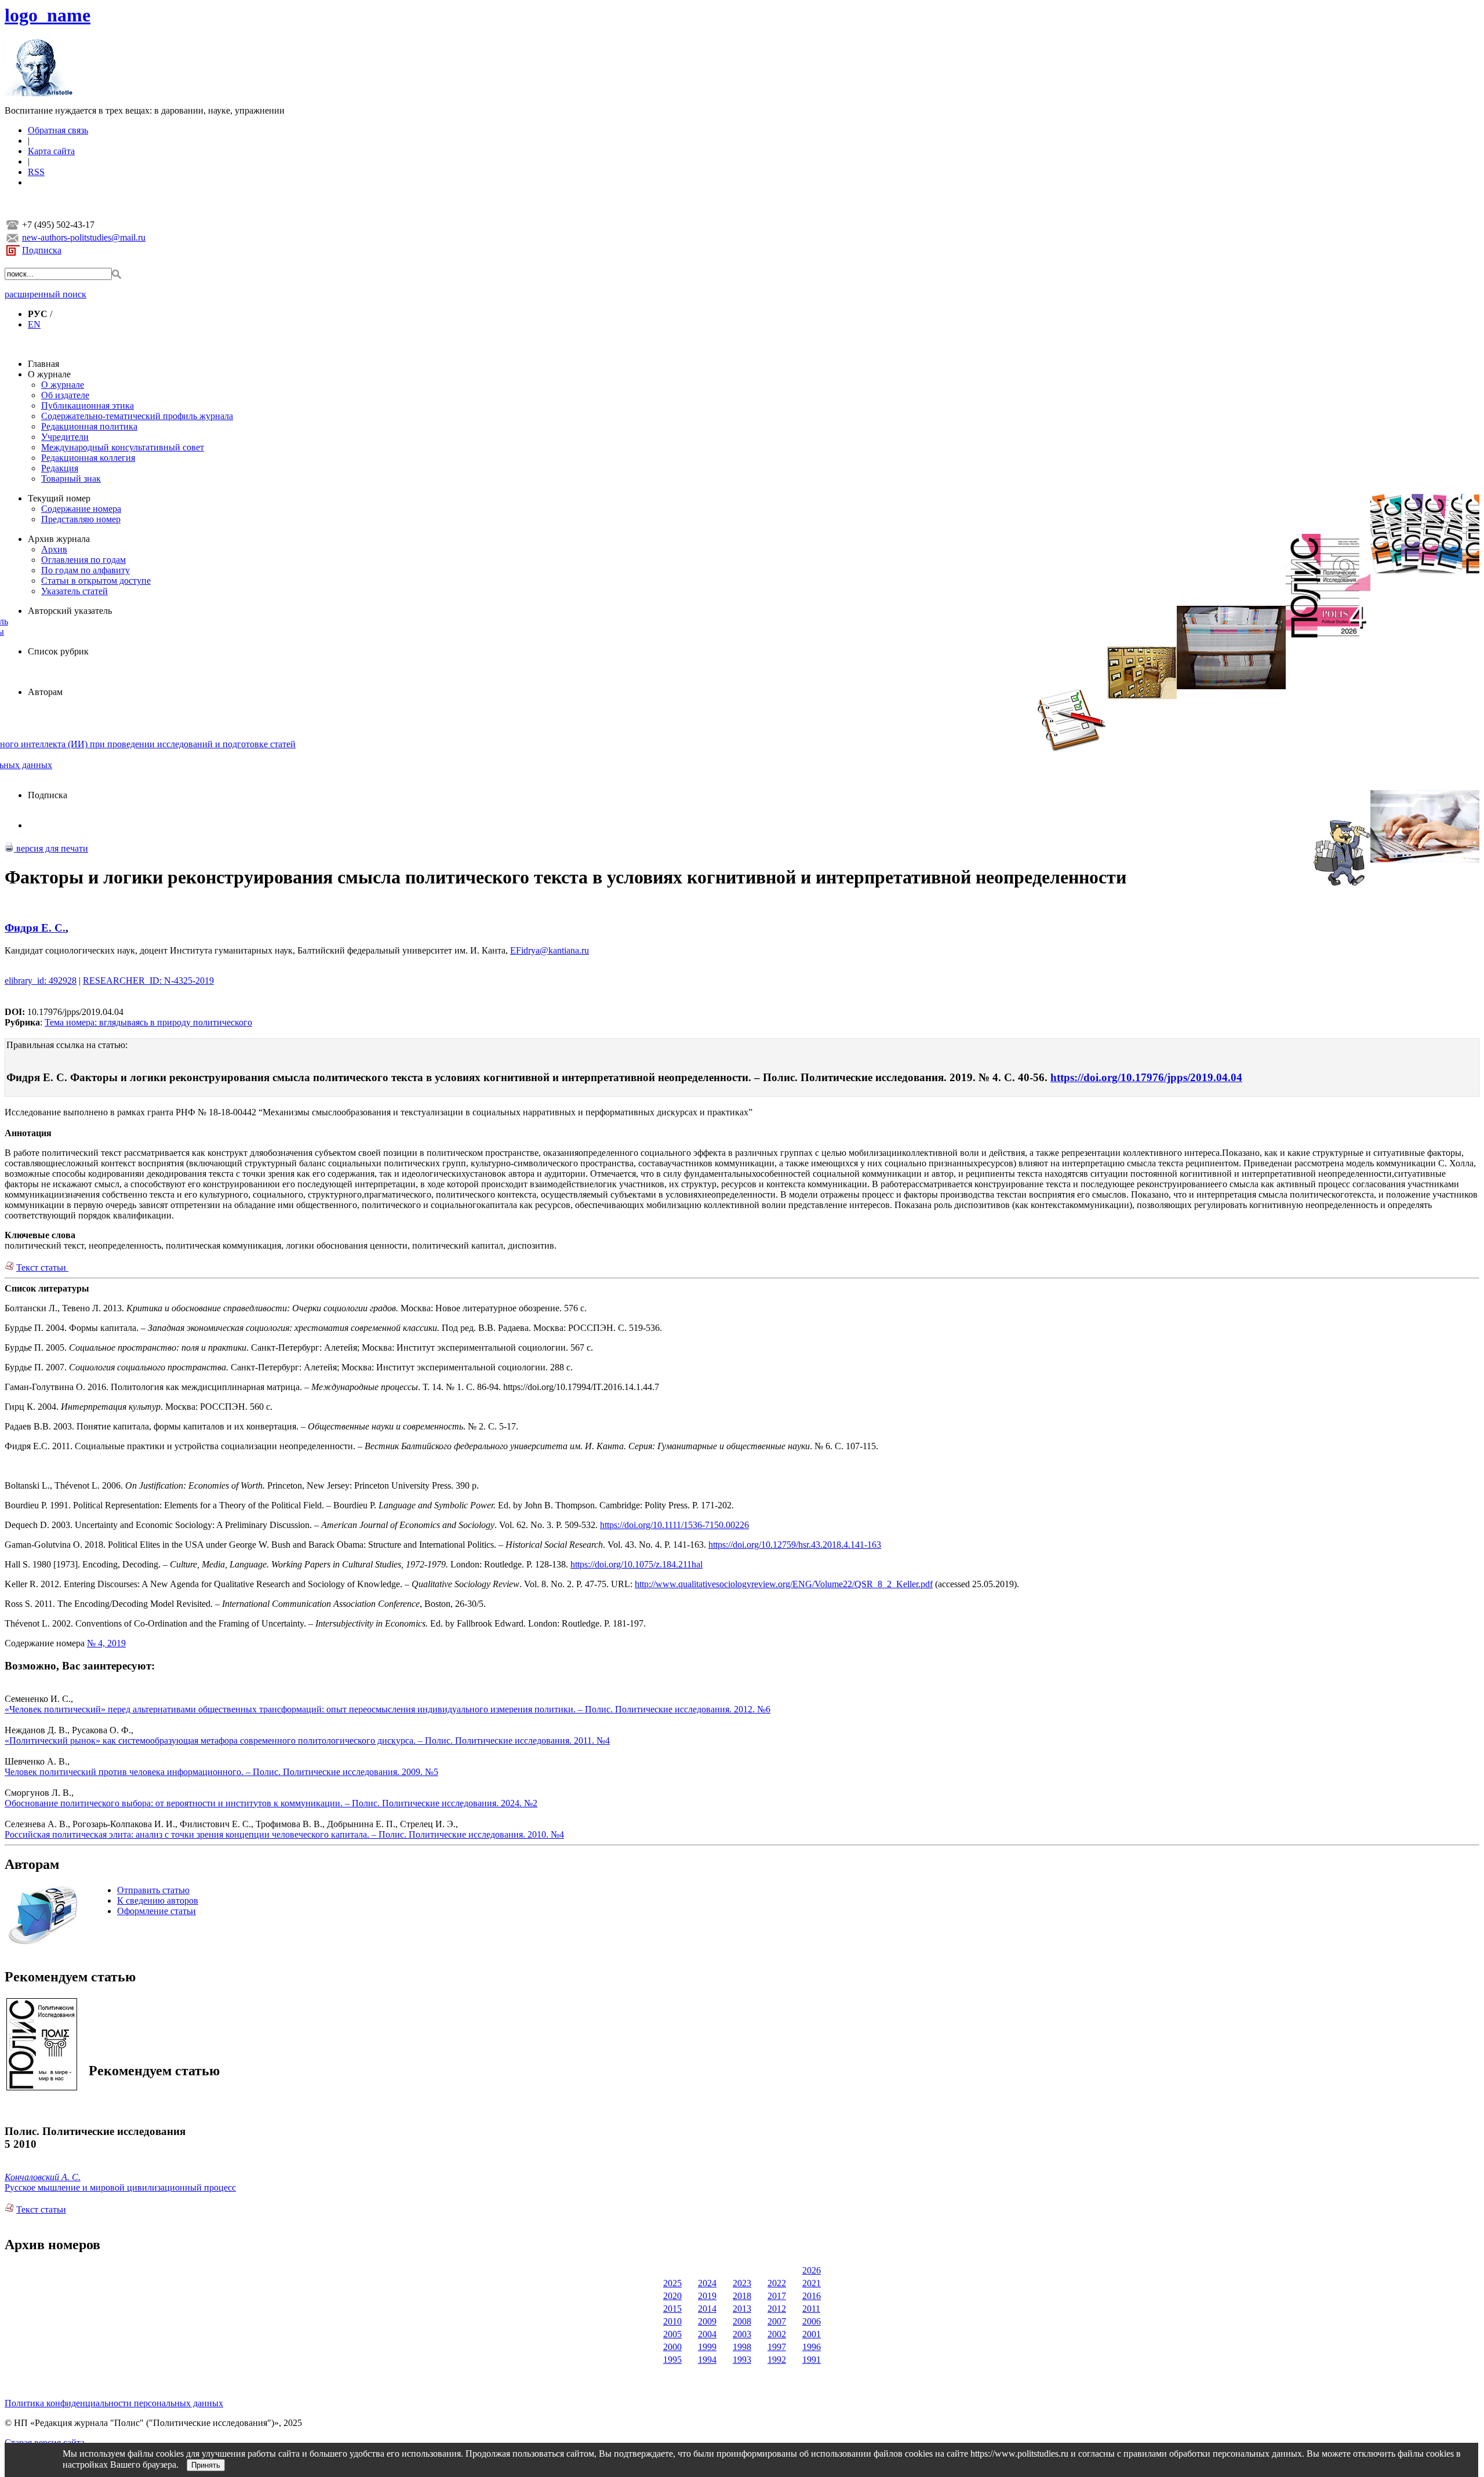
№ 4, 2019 (106, 1643)
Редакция (60, 468)
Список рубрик (58, 651)
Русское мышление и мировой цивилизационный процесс (120, 2187)
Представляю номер (81, 519)
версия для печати (51, 848)
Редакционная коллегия (88, 458)
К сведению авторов (158, 1901)
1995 (672, 2360)
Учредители (65, 437)
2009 (707, 2321)
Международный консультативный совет (123, 447)
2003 (742, 2334)
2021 (812, 2283)
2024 (707, 2283)
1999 (707, 2347)
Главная (43, 364)
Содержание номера (81, 509)
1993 (742, 2360)
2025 (672, 2283)
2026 (812, 2270)
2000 (672, 2347)
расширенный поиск (46, 294)
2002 (777, 2334)
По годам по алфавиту (86, 570)
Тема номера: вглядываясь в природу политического (148, 1022)
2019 (707, 2296)
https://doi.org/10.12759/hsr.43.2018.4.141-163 (795, 1545)
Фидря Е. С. (35, 928)
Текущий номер (59, 498)
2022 (777, 2283)
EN (34, 324)
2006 (812, 2321)
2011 (811, 2309)
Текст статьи (42, 1267)
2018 (742, 2296)
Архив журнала (59, 539)
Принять (206, 2465)
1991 (812, 2360)
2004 (707, 2334)
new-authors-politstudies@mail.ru (84, 237)
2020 (672, 2296)
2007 (777, 2321)
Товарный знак (71, 479)
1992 (777, 2360)
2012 (777, 2309)
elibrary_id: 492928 (41, 981)
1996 (812, 2347)
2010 (672, 2321)
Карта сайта (51, 151)
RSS (36, 172)
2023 (742, 2283)
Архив (54, 549)
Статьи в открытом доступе (96, 581)
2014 (707, 2309)
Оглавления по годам (83, 560)
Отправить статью (153, 1890)
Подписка (42, 250)
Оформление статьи (157, 1911)
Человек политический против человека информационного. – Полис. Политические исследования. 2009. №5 (221, 1772)
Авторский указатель (70, 611)
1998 (742, 2347)
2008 (742, 2321)
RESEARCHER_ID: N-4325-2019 (148, 981)
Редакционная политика (89, 426)
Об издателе (65, 395)
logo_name (48, 15)
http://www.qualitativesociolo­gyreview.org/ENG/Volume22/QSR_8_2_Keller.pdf (784, 1584)
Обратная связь (58, 130)
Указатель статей (74, 591)
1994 (707, 2360)
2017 (777, 2296)
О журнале (49, 374)
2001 (812, 2334)
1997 (777, 2347)
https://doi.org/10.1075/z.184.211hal (636, 1564)
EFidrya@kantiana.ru (550, 950)
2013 (742, 2309)
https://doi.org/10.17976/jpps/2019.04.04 (1146, 1077)
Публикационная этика (88, 405)
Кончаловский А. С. (43, 2177)
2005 (672, 2334)
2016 (812, 2296)
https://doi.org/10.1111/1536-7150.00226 (674, 1525)
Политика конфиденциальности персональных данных (114, 2403)
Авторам (45, 692)
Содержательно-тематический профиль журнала (137, 416)
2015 (672, 2309)
